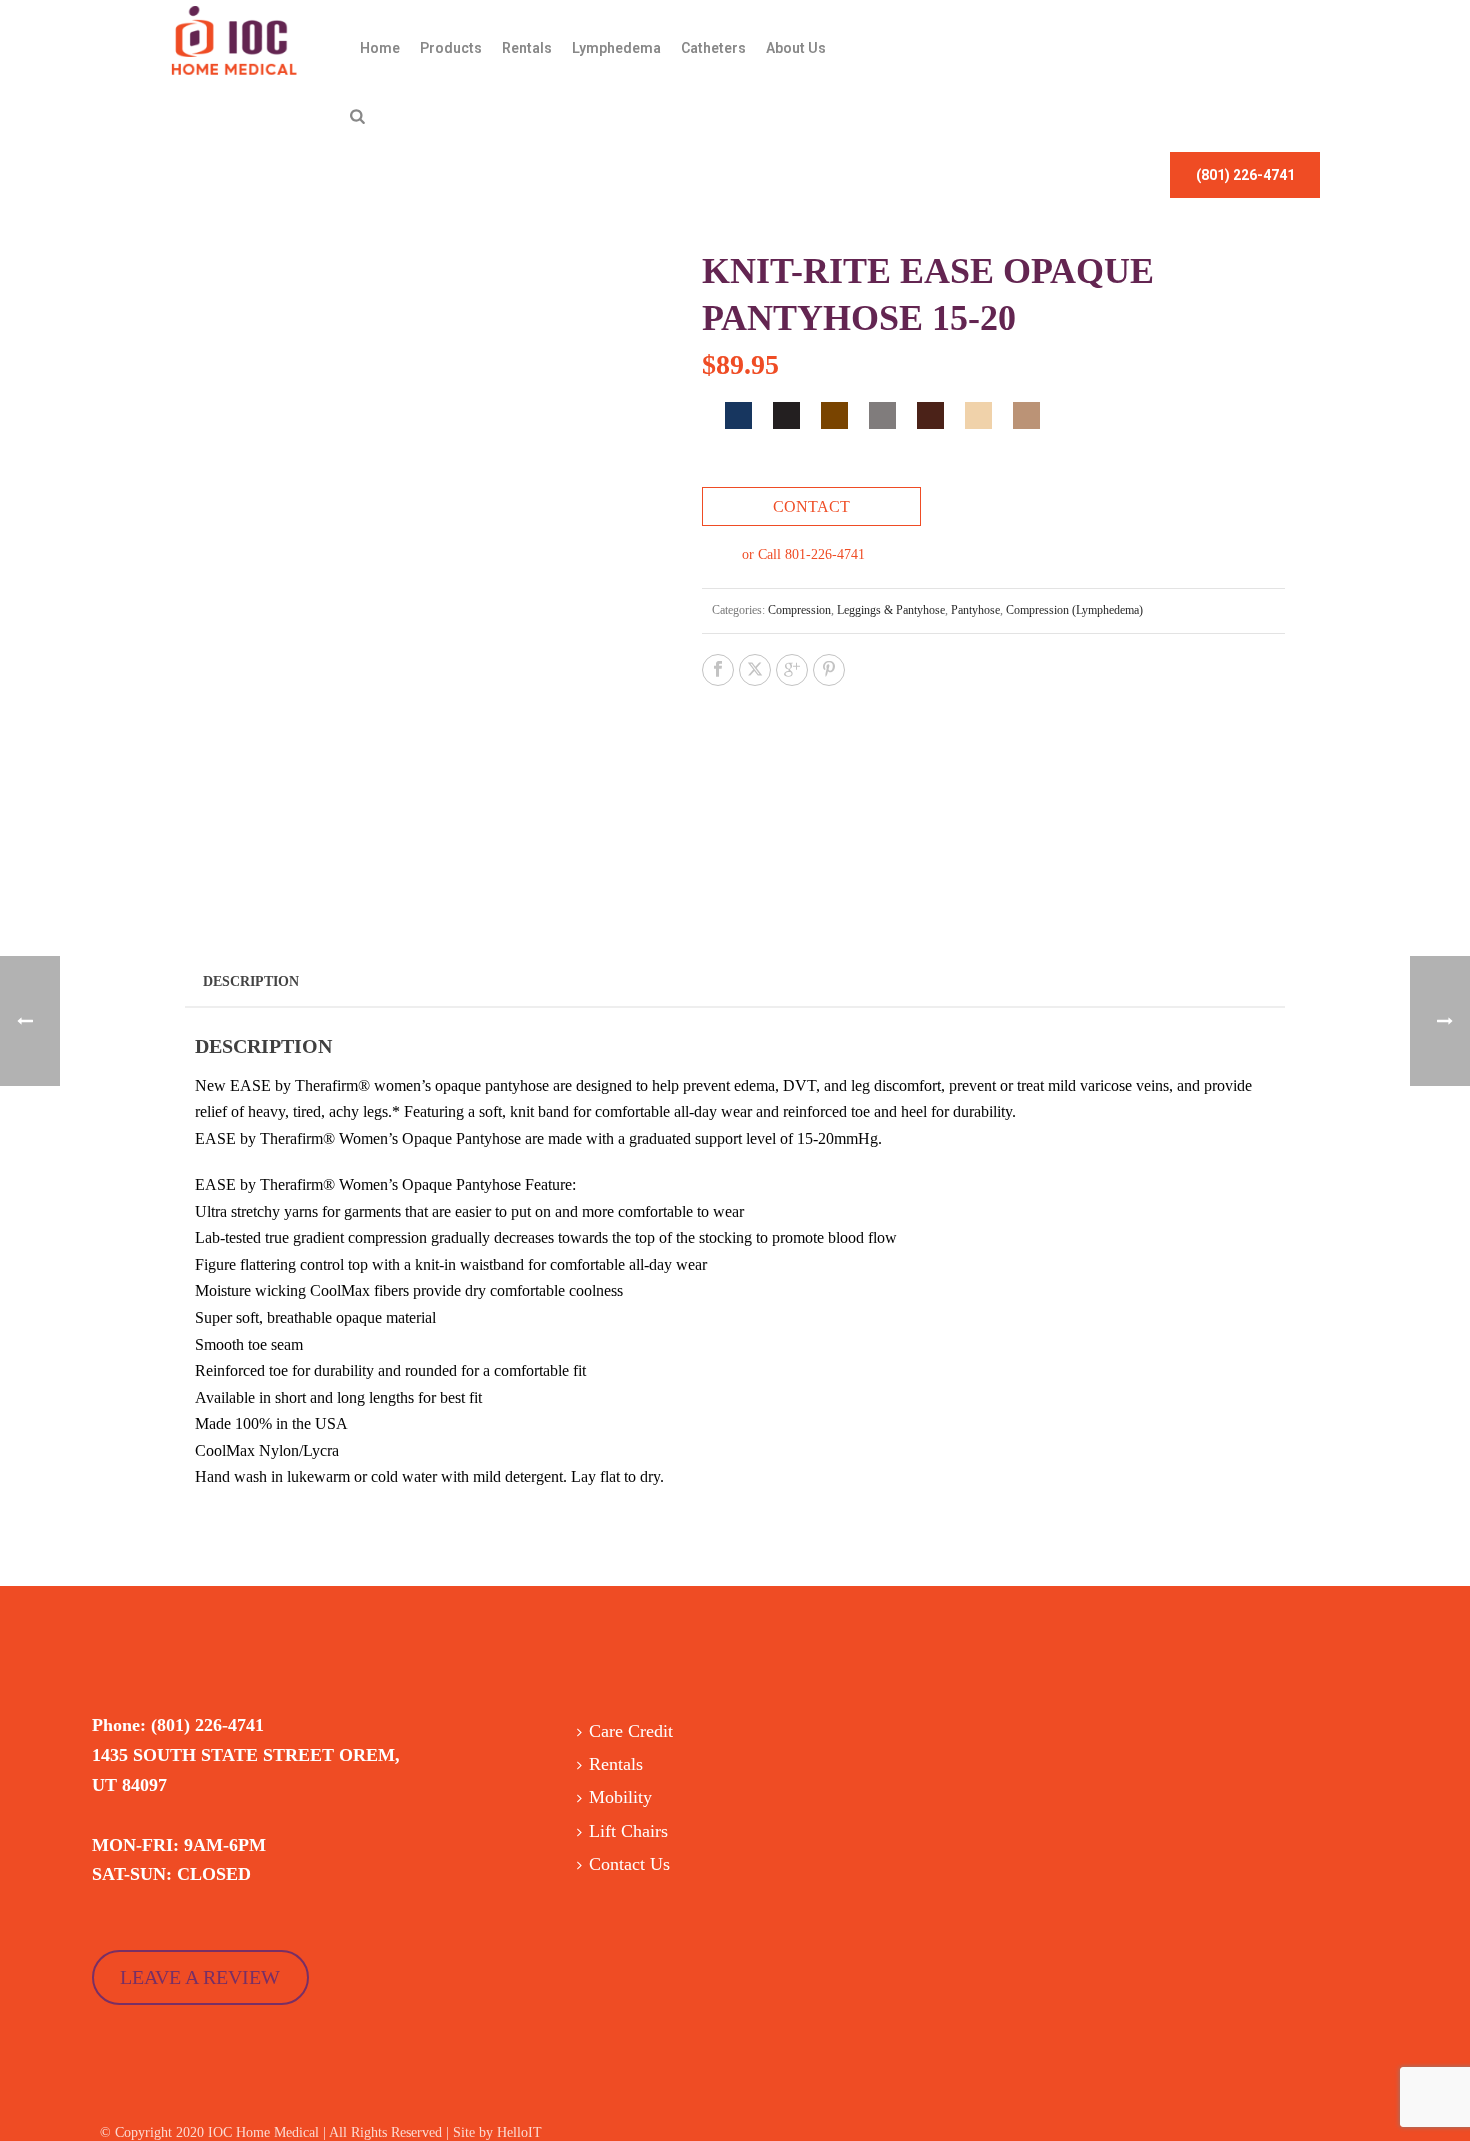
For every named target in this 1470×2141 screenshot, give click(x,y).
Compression (799, 610)
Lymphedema (616, 48)
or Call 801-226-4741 (803, 554)
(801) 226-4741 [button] (1245, 175)
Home (380, 48)
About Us (796, 48)
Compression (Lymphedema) (1074, 610)
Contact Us (629, 1864)
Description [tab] (251, 981)
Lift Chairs (628, 1831)
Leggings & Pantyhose (891, 610)
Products (451, 48)
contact (811, 506)
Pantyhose (975, 610)
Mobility (620, 1797)
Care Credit (631, 1731)
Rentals (527, 48)
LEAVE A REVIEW (200, 1977)
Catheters (713, 48)
